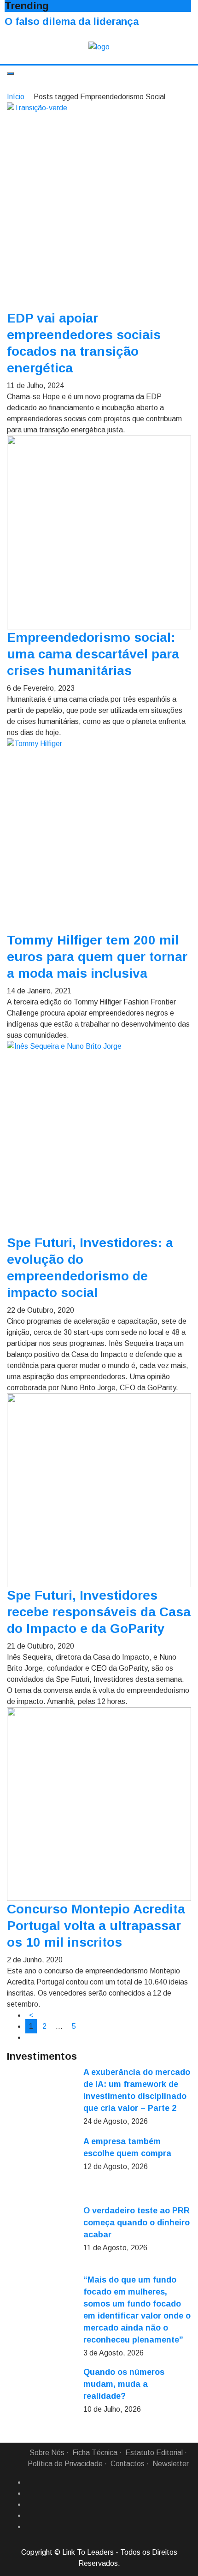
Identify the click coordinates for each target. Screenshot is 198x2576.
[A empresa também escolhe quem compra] (41, 2170)
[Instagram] (29, 2516)
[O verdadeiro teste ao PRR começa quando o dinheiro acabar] (41, 2239)
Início (16, 97)
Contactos (128, 2464)
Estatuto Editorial (154, 2453)
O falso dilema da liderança (72, 21)
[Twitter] (29, 2504)
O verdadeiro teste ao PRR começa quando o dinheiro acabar (137, 2223)
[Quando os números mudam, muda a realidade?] (41, 2401)
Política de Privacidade (65, 2464)
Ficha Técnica (95, 2453)
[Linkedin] (29, 2493)
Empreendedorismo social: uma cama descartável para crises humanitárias (93, 654)
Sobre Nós (47, 2453)
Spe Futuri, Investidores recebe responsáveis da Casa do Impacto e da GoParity (99, 1612)
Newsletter (171, 2464)
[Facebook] (29, 2482)
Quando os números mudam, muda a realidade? (124, 2384)
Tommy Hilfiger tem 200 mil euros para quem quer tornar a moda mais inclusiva (97, 957)
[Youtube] (29, 2527)
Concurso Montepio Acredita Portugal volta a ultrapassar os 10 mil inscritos (96, 1926)
